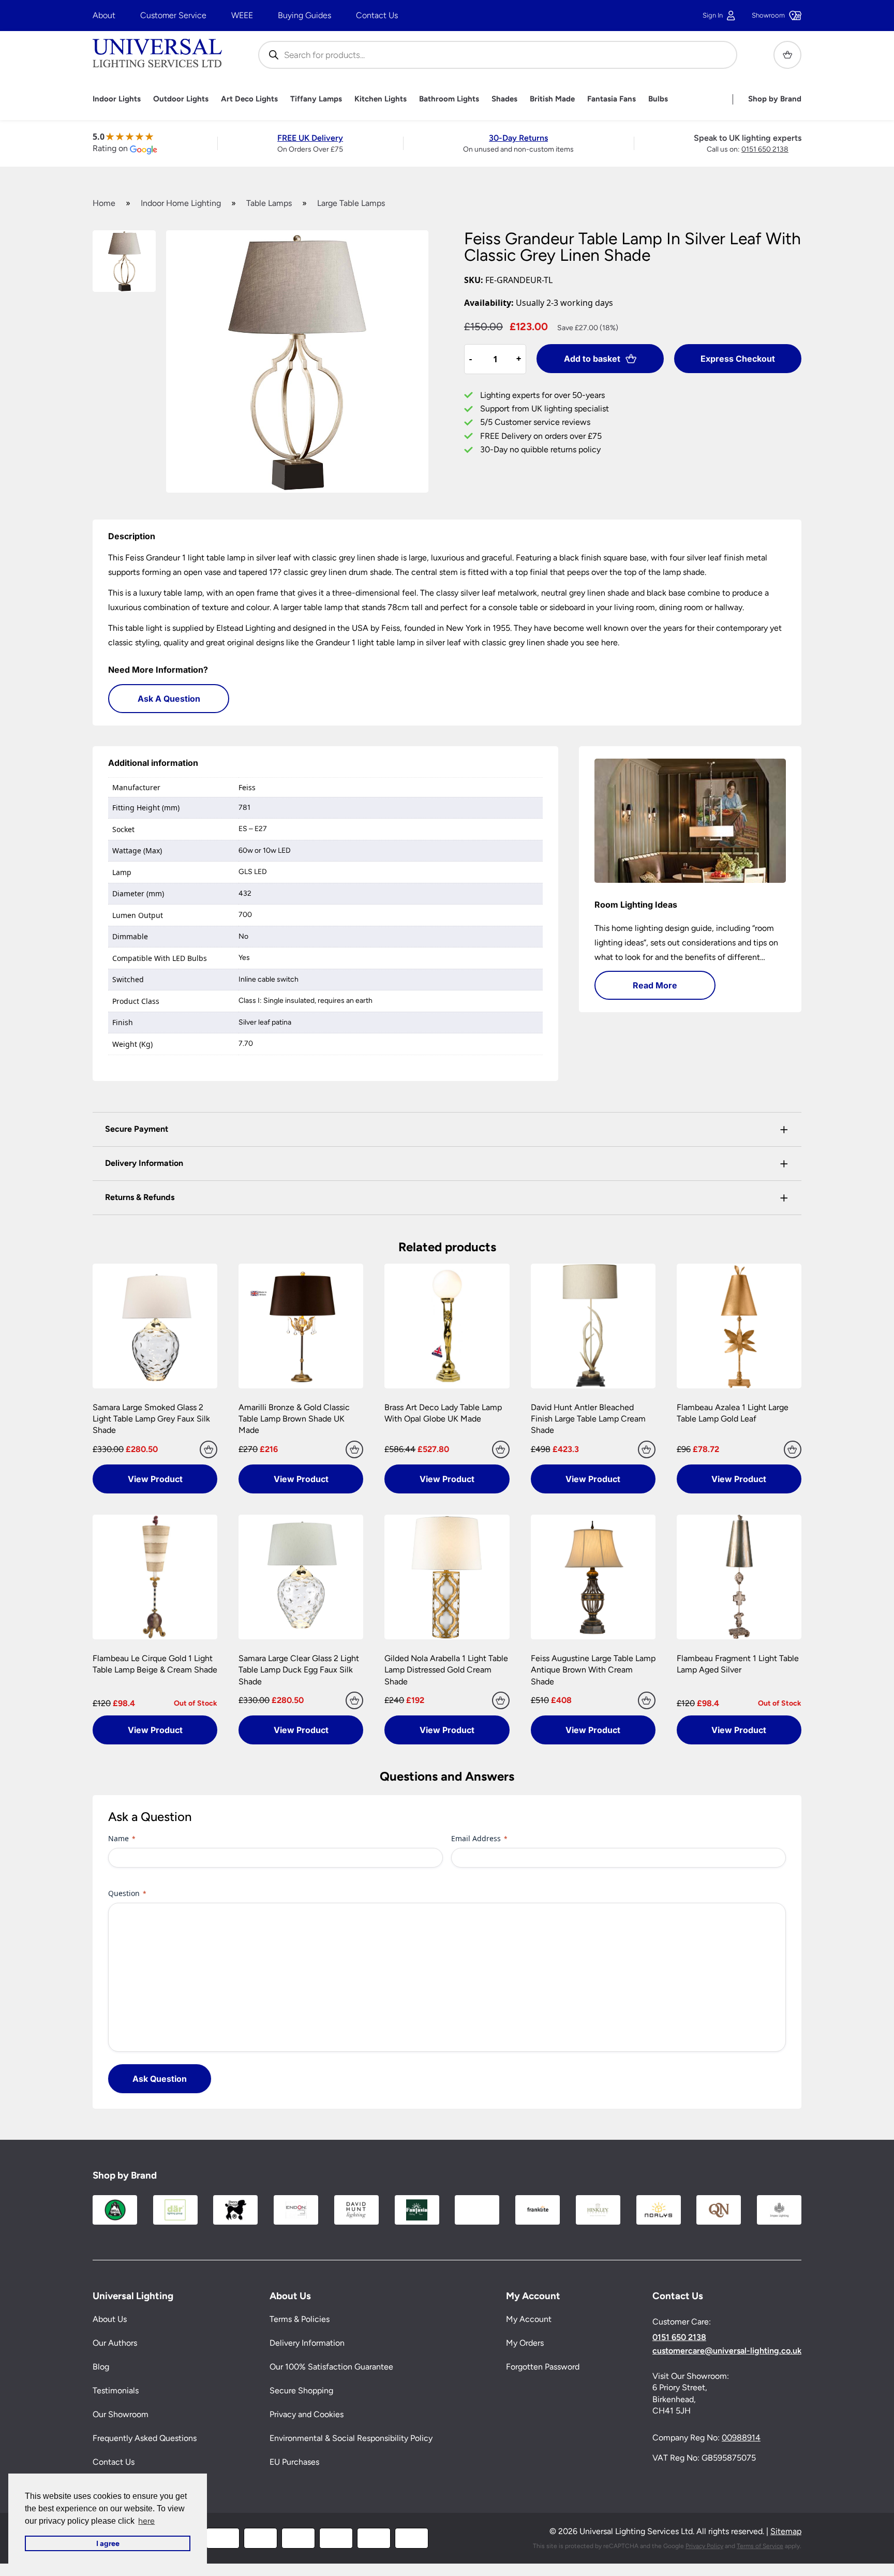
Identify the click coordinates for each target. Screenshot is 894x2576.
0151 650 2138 (765, 149)
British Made (552, 99)
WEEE (242, 15)
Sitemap (786, 2532)
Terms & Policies (300, 2320)
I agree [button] (108, 2543)
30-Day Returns (518, 138)
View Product (155, 1479)
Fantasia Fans (612, 99)
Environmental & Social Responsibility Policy (351, 2439)
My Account (529, 2320)
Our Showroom (121, 2415)
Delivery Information (307, 2343)
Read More (655, 985)
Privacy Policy (704, 2546)
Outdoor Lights (181, 99)
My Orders (525, 2343)
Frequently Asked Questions (145, 2439)
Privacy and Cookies (307, 2415)
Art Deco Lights (249, 99)
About (104, 15)
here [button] (146, 2521)
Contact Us (377, 15)
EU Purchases (294, 2462)
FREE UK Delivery (310, 138)
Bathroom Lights (449, 99)
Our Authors (115, 2343)
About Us (110, 2320)
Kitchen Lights (381, 99)
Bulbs (658, 99)
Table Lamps (269, 203)
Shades (504, 99)
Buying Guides (304, 15)
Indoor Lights (117, 99)
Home (104, 203)
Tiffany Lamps (316, 99)
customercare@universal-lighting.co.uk (727, 2351)
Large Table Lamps (351, 203)
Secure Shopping (301, 2391)
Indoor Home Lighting (181, 203)
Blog (101, 2367)
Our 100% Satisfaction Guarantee (331, 2367)
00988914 (741, 2438)
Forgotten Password (543, 2367)
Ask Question (160, 2079)
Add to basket (592, 359)
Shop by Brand (775, 99)
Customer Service (173, 15)
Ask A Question (169, 699)
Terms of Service (760, 2546)
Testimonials (116, 2391)
